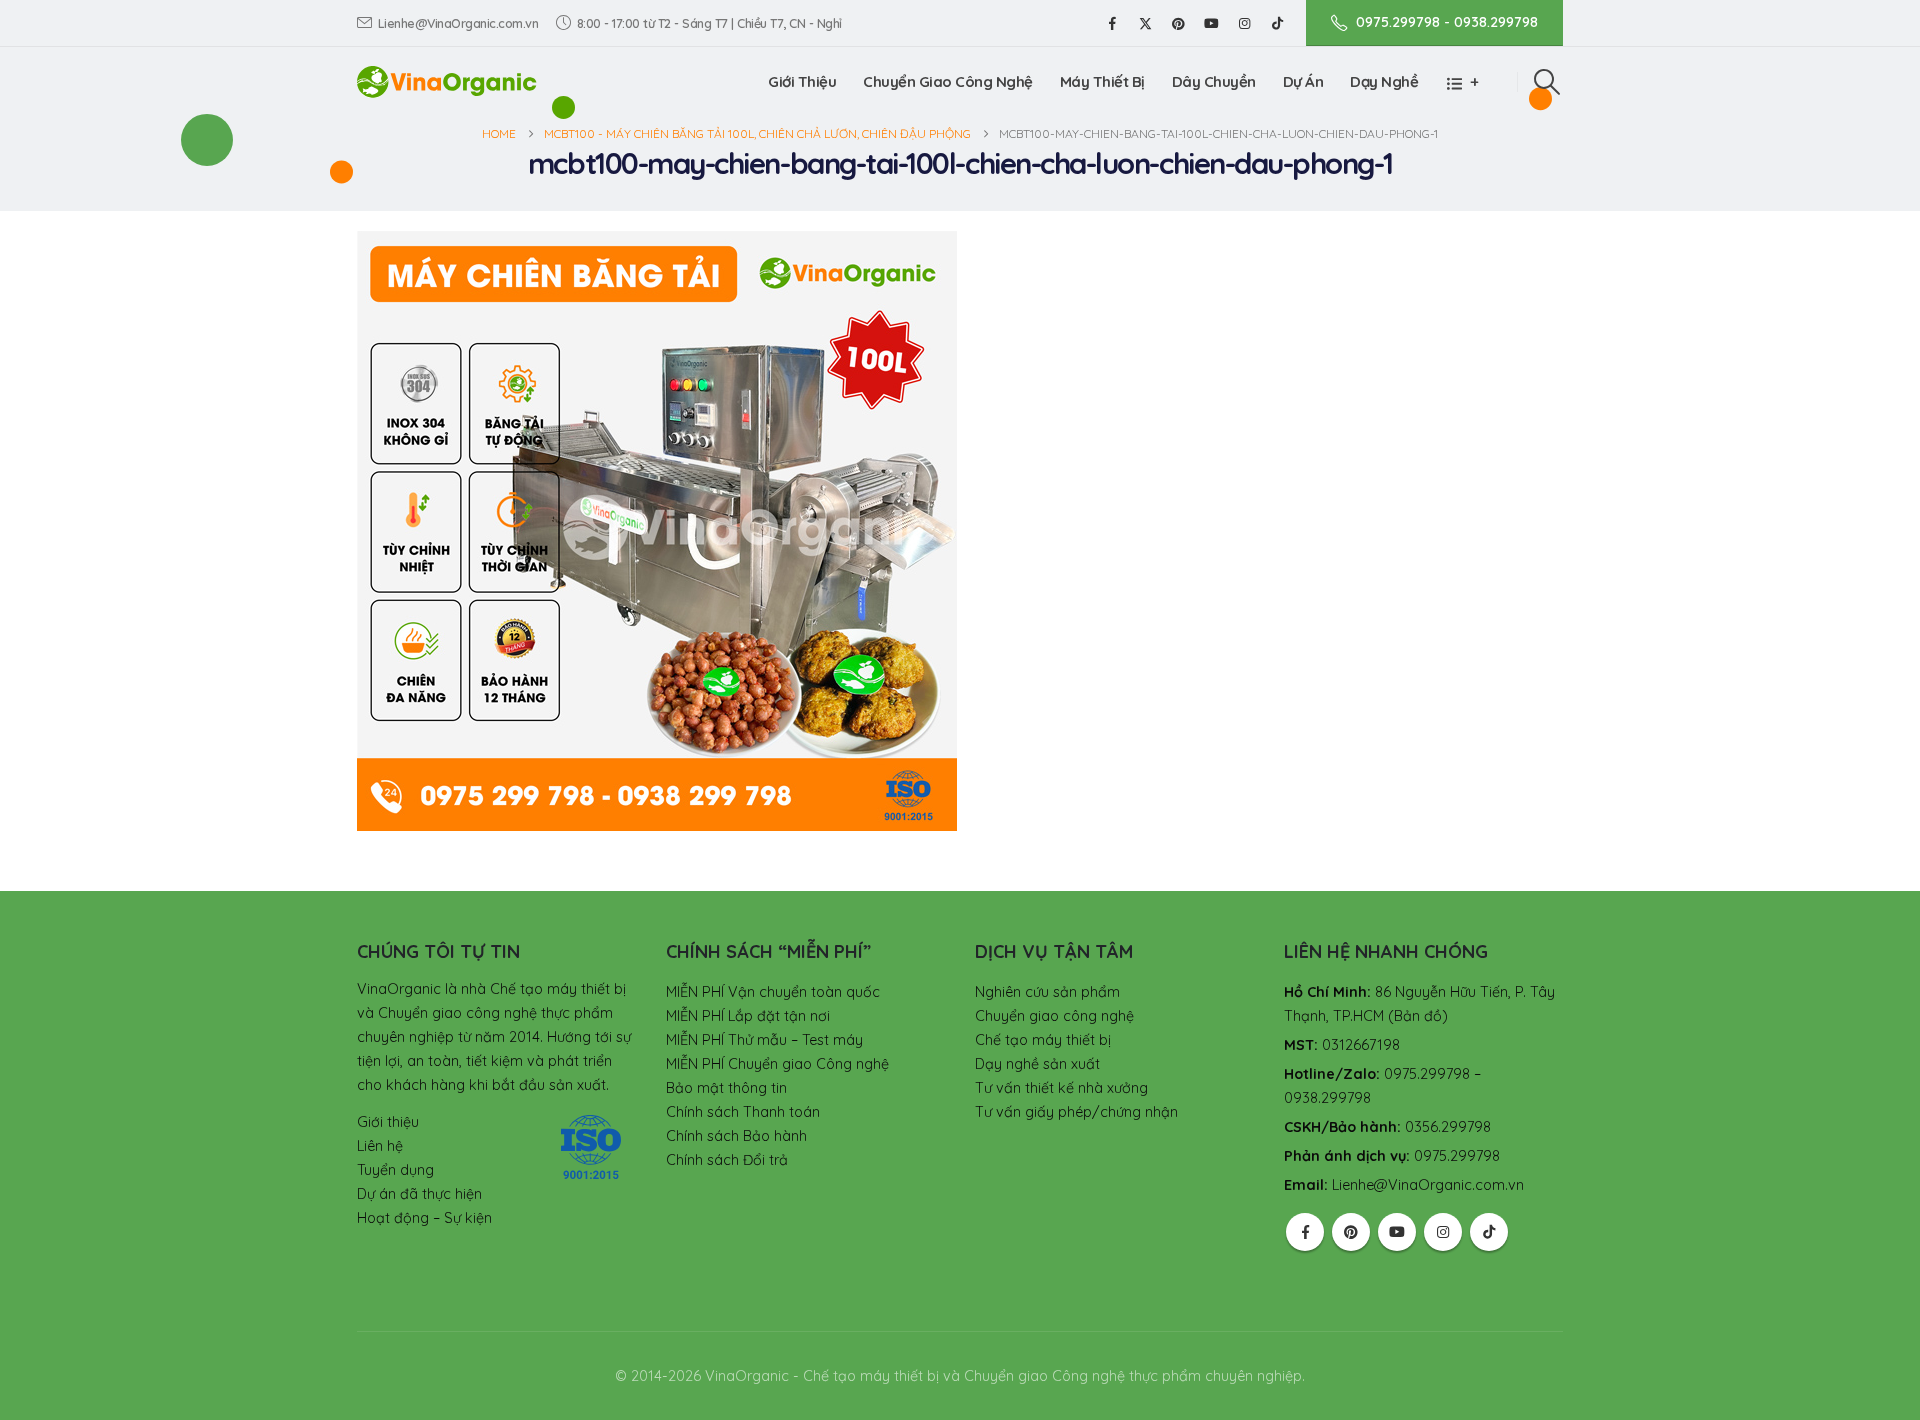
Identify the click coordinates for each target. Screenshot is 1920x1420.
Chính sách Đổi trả (727, 1160)
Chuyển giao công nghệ (1054, 1016)
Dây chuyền (1214, 81)
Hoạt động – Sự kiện (424, 1218)
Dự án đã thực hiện (419, 1194)
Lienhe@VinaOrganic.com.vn (458, 23)
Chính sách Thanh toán (743, 1112)
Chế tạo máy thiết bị (1043, 1040)
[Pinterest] (1178, 23)
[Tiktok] (1277, 23)
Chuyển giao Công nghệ (948, 81)
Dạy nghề (1384, 81)
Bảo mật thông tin (726, 1088)
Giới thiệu (802, 81)
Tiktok (1489, 1232)
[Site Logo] (447, 81)
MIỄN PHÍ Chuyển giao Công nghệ (777, 1064)
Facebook (1305, 1232)
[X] (1145, 23)
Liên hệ (380, 1146)
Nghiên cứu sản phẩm (1047, 992)
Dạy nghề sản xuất (1037, 1064)
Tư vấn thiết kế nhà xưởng (1061, 1088)
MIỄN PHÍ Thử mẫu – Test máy (764, 1040)
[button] (1547, 82)
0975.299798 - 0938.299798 (1447, 22)
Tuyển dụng (395, 1170)
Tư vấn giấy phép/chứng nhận (1076, 1112)
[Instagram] (1244, 23)
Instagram (1443, 1232)
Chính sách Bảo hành (736, 1136)
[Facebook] (1112, 23)
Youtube (1397, 1232)
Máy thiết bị (1102, 81)
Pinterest (1351, 1232)
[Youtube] (1211, 23)
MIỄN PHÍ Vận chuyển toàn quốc (773, 992)
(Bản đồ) (1418, 1016)
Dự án (1303, 81)
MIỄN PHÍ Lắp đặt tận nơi (748, 1016)
